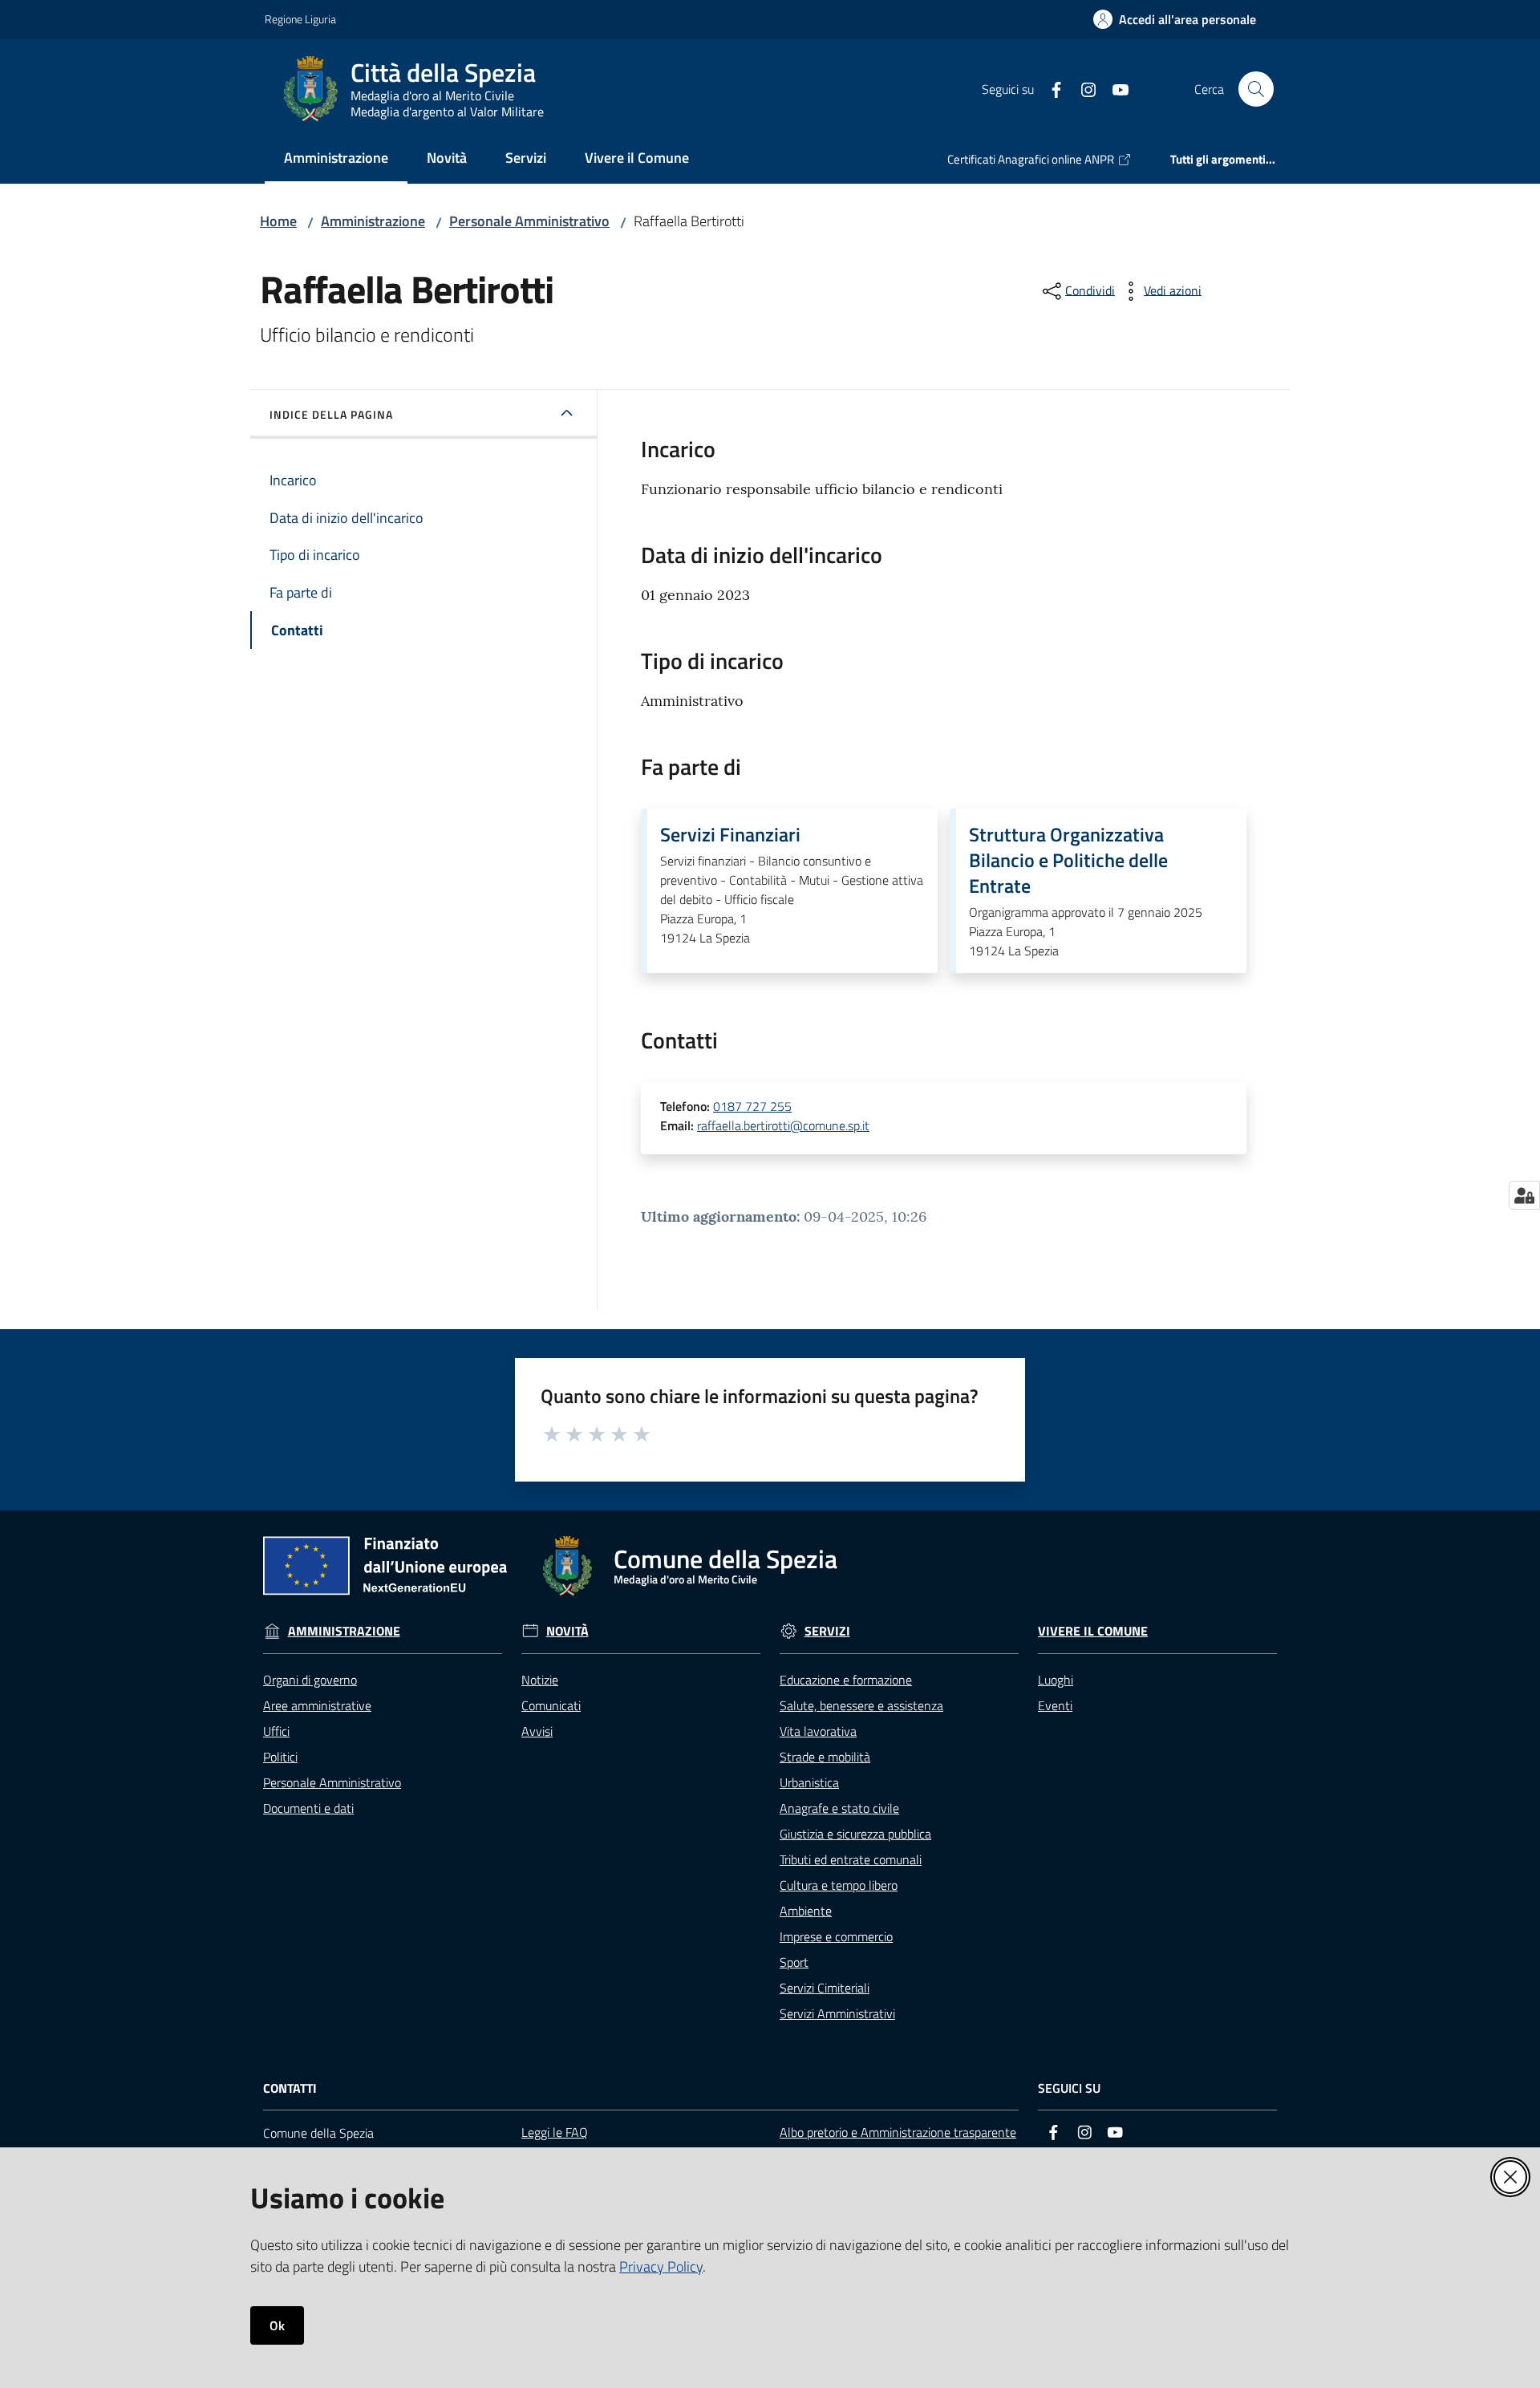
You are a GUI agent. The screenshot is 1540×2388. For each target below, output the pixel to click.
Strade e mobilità (825, 1757)
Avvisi (537, 1731)
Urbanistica (809, 1782)
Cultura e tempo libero (839, 1885)
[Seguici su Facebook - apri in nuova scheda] (1050, 88)
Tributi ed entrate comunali (851, 1859)
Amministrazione (373, 221)
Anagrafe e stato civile (839, 1808)
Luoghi (1056, 1680)
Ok (277, 2325)
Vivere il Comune (1093, 1631)
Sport (794, 1962)
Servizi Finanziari (730, 834)
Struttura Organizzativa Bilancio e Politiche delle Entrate (1068, 860)
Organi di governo (310, 1680)
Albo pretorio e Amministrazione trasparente (898, 2132)
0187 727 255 (752, 1106)
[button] (1256, 89)
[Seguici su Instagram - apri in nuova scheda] (1082, 88)
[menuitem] (336, 159)
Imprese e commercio (836, 1936)
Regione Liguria (300, 19)
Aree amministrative (317, 1705)
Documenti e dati (308, 1808)
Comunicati (551, 1705)
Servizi (827, 1631)
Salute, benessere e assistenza (861, 1705)
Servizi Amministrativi (837, 2013)
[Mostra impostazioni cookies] (1524, 1195)
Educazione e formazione (846, 1680)
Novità (567, 1631)
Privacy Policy (661, 2266)
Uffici (276, 1731)
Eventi (1055, 1705)
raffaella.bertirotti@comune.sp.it (783, 1125)
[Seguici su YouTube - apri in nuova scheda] (1114, 88)
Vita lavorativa (818, 1731)
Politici (280, 1757)
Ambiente (806, 1911)
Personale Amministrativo (529, 221)
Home (278, 221)
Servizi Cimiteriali (825, 1988)
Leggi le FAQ (555, 2132)
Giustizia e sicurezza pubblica (855, 1834)
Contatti (290, 2088)
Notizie (540, 1680)
